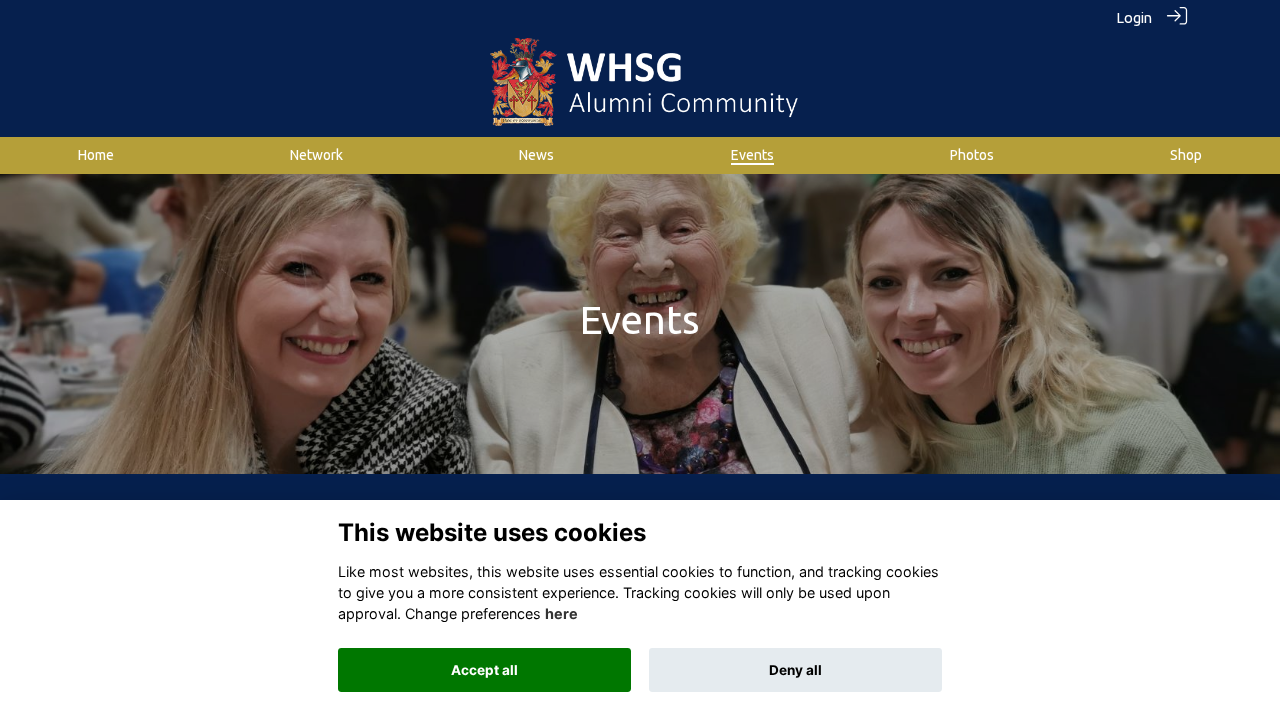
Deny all (795, 670)
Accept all (484, 670)
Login (1134, 18)
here (561, 614)
